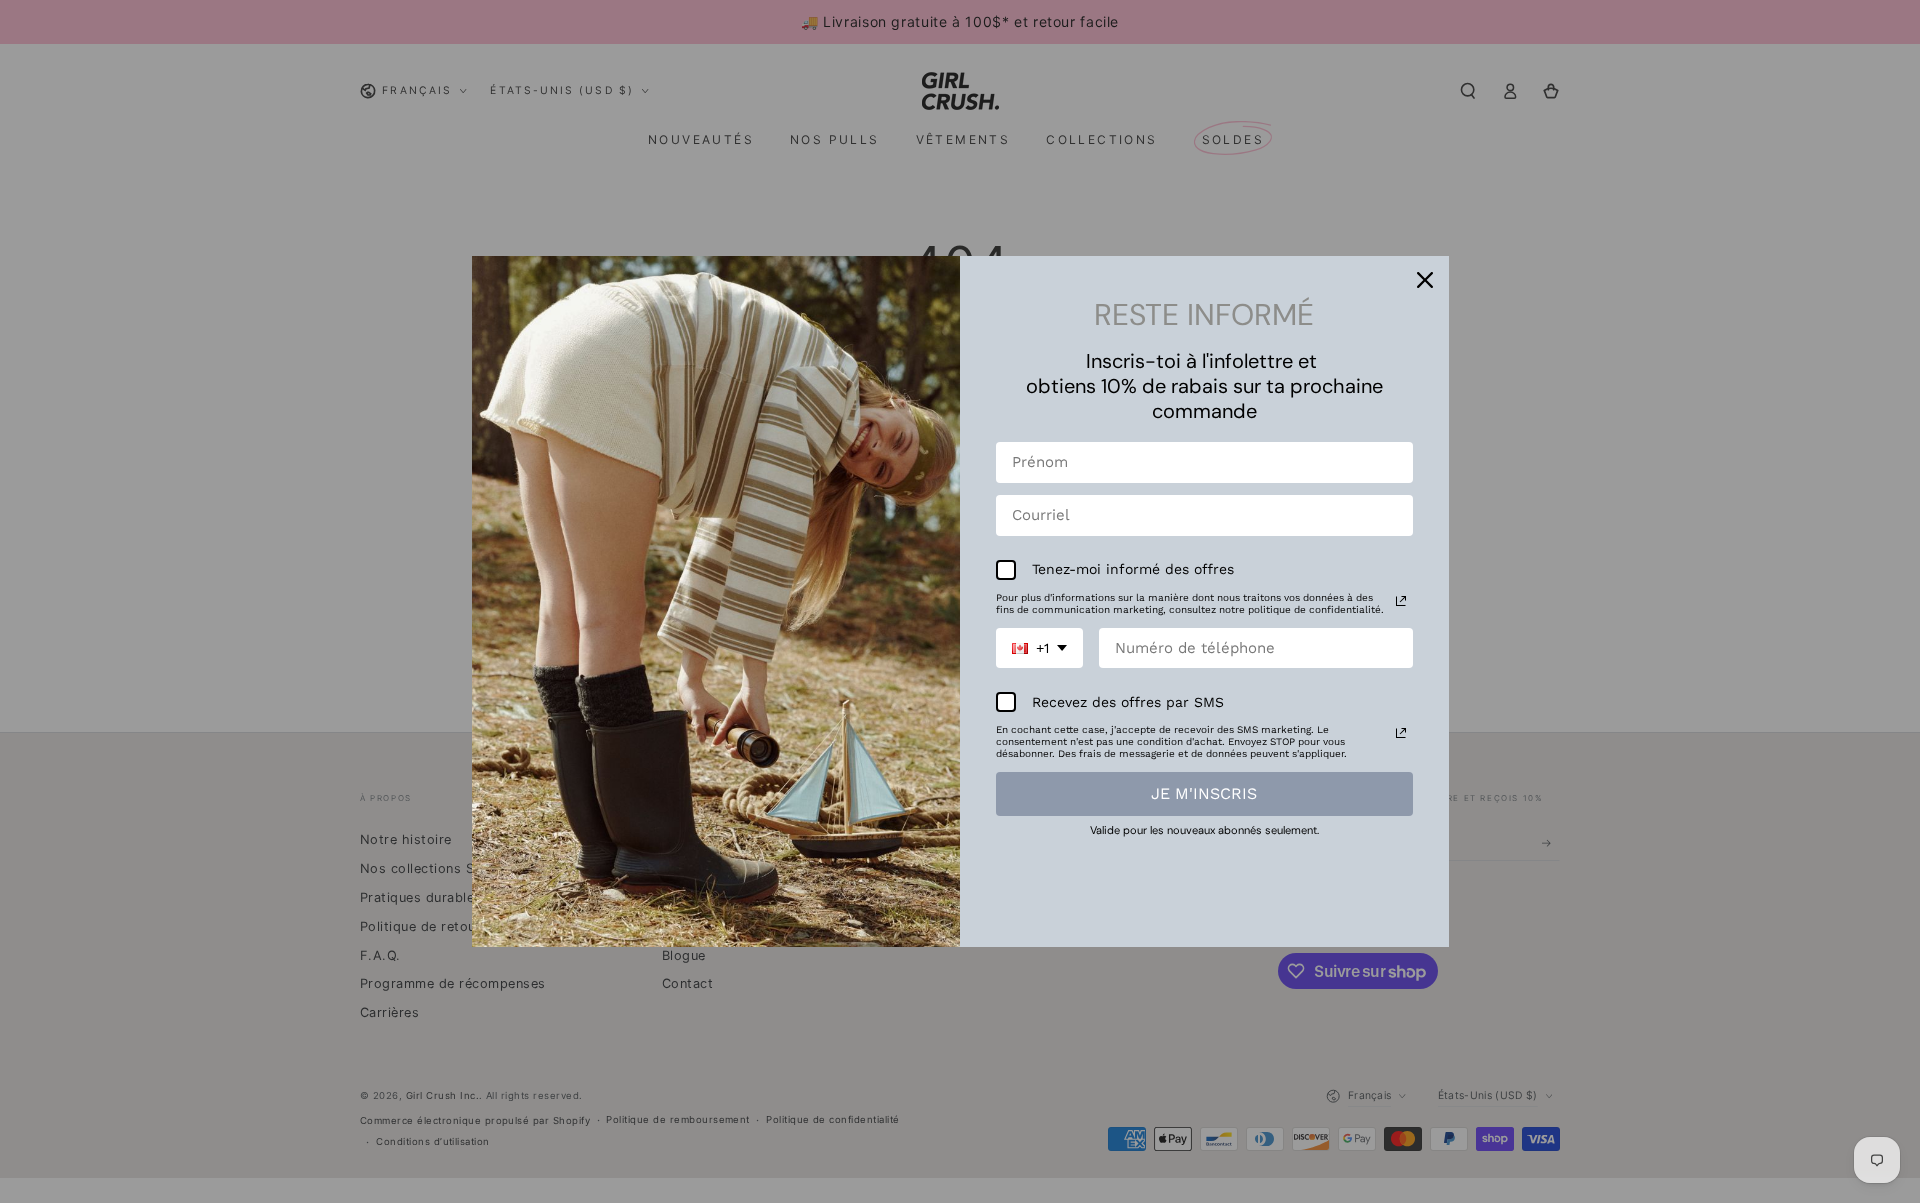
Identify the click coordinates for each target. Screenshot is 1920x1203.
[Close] (1425, 280)
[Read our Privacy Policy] (1401, 601)
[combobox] (1039, 648)
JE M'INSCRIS (1204, 793)
